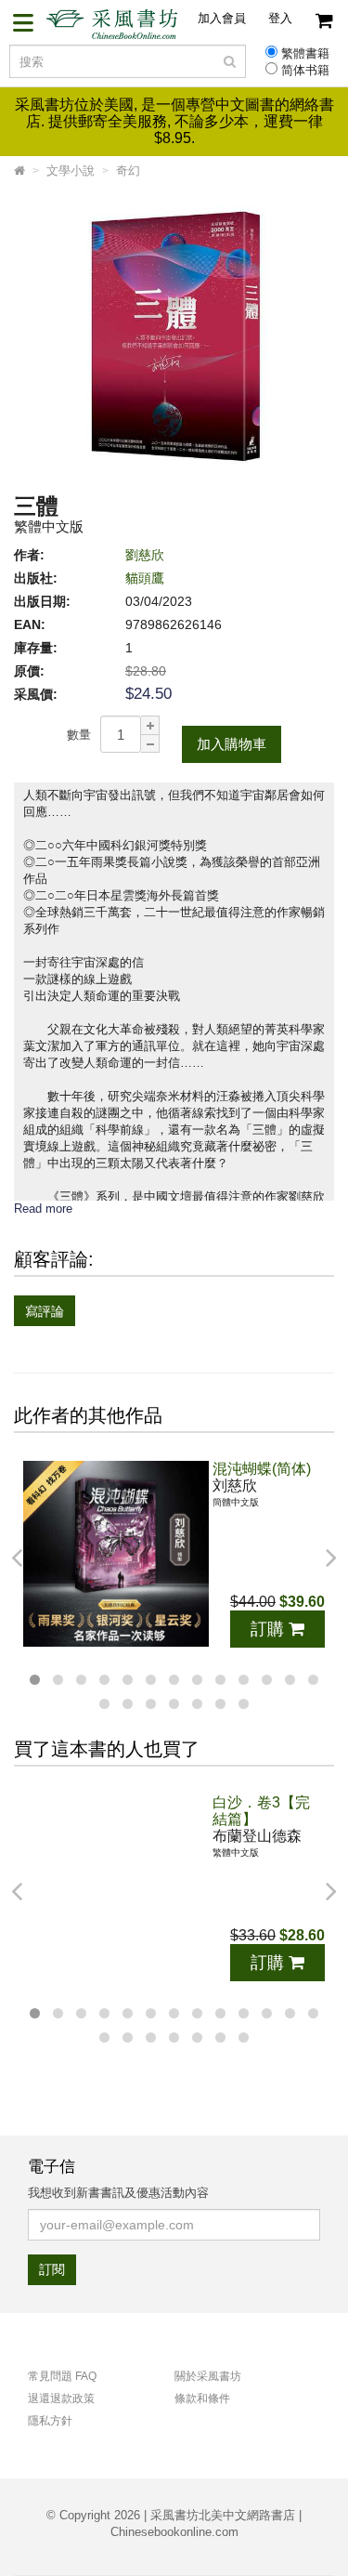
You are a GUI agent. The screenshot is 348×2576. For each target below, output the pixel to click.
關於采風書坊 (208, 2376)
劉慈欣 (145, 555)
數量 (79, 735)
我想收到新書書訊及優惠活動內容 (118, 2193)
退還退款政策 (61, 2399)
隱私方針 (50, 2421)
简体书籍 (305, 71)
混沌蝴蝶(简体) (262, 1469)
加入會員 (222, 18)
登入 (280, 18)
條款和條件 (202, 2399)
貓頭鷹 (145, 578)
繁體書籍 (305, 54)
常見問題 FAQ (62, 2376)
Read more (43, 1209)
